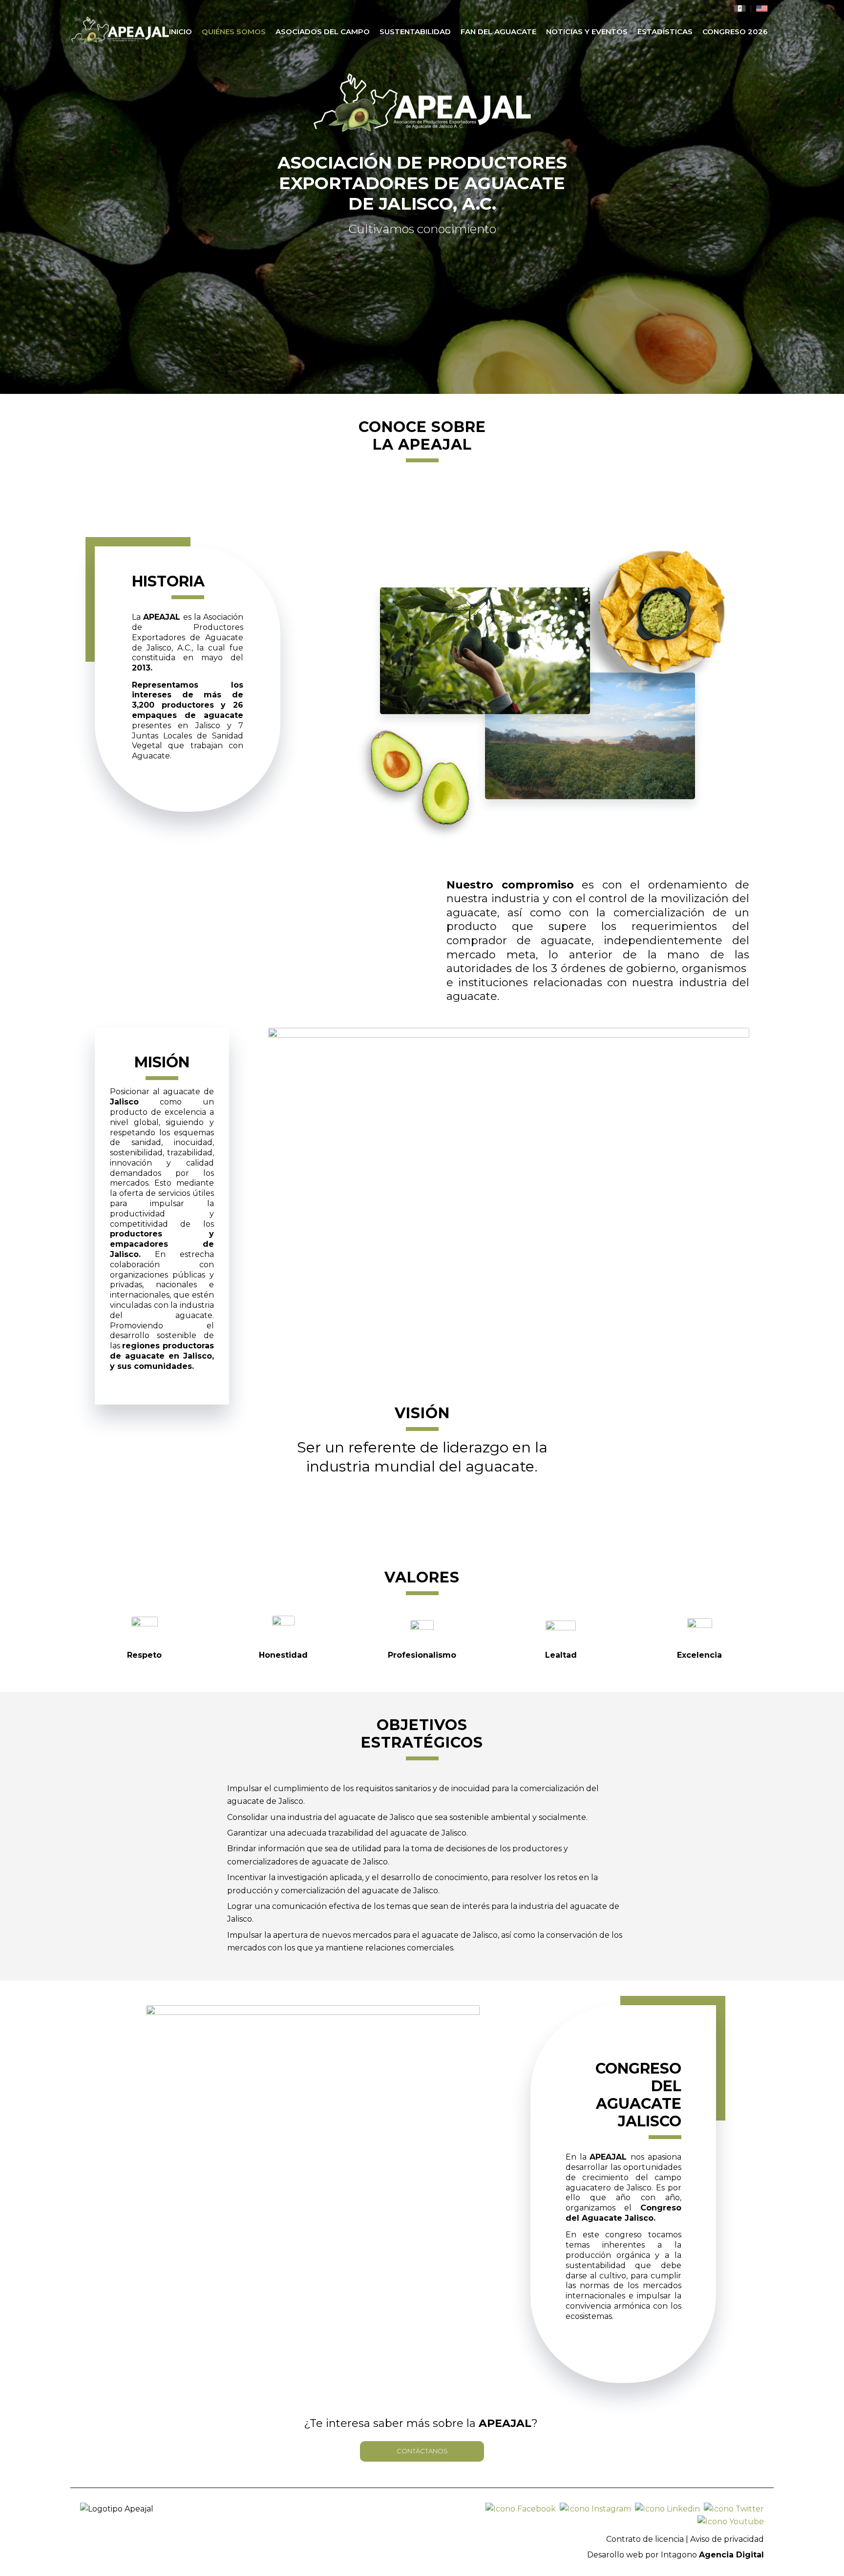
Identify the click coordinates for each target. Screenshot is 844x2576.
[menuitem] (180, 32)
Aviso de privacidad (727, 2539)
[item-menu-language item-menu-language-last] (762, 10)
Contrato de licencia (645, 2539)
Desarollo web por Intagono (675, 2555)
